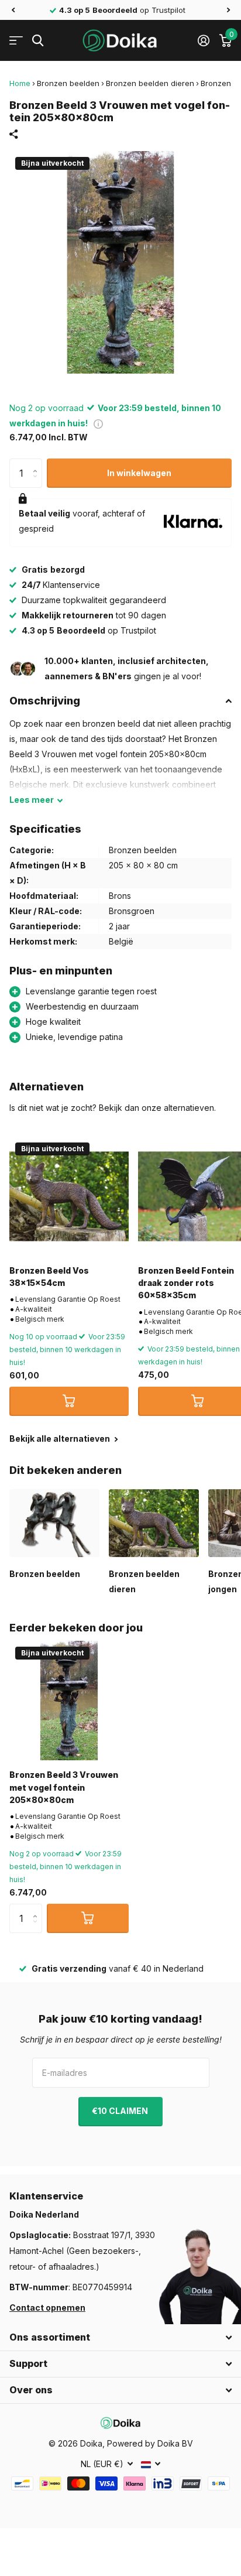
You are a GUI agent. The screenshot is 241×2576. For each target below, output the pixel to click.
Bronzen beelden (68, 83)
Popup (98, 423)
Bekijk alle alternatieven (61, 1438)
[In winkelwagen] (69, 1401)
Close (120, 2338)
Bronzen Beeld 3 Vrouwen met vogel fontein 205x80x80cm (64, 1787)
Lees (32, 800)
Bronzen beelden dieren (150, 83)
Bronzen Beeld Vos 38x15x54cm (49, 1277)
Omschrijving (45, 701)
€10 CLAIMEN (121, 2111)
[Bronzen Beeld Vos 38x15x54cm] (69, 1196)
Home (20, 83)
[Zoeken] (38, 41)
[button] (13, 10)
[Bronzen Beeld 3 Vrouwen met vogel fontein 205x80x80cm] (69, 1701)
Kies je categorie (16, 41)
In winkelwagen (139, 473)
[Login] (203, 40)
